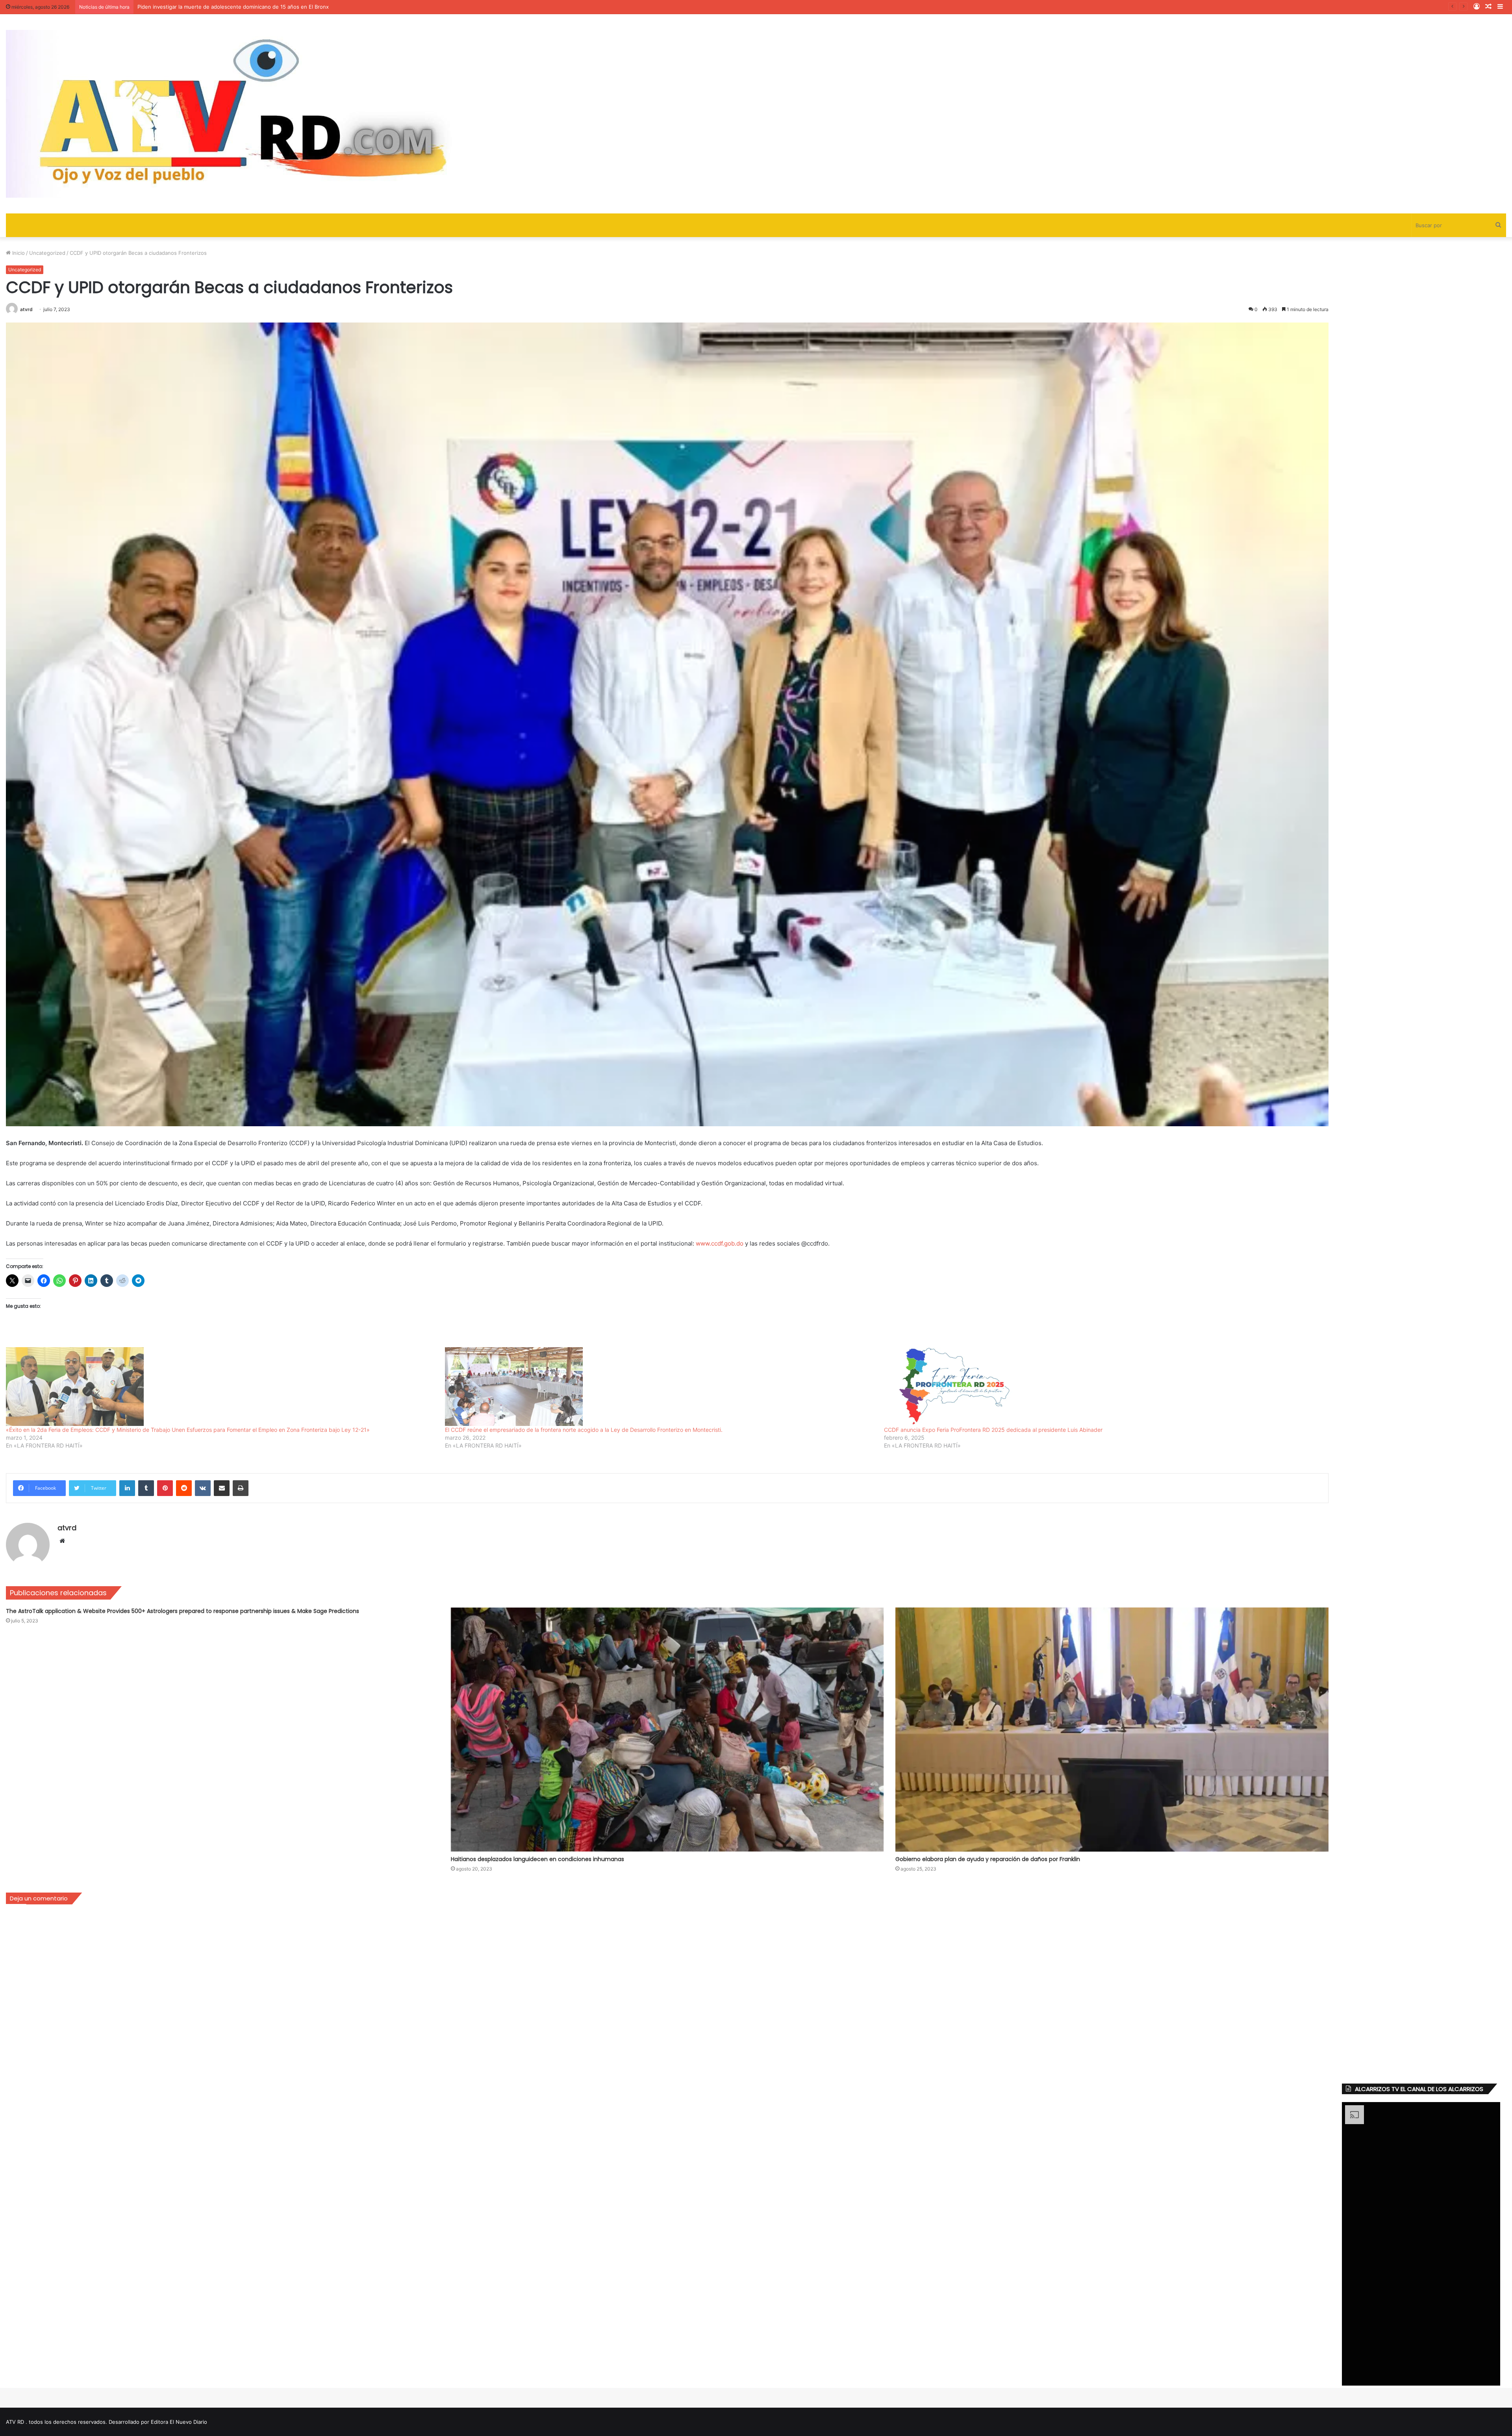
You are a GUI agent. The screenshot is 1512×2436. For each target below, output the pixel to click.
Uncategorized (47, 253)
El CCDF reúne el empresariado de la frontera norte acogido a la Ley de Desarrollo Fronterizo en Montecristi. (584, 1430)
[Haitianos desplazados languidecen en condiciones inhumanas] (667, 1730)
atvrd (26, 309)
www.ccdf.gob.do (720, 1243)
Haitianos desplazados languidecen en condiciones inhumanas (537, 1859)
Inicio (18, 253)
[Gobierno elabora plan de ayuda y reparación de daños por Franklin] (1112, 1730)
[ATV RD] (258, 114)
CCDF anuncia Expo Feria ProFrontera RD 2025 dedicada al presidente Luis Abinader (993, 1430)
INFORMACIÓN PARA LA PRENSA (178, 7)
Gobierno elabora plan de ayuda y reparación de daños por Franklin (988, 1859)
